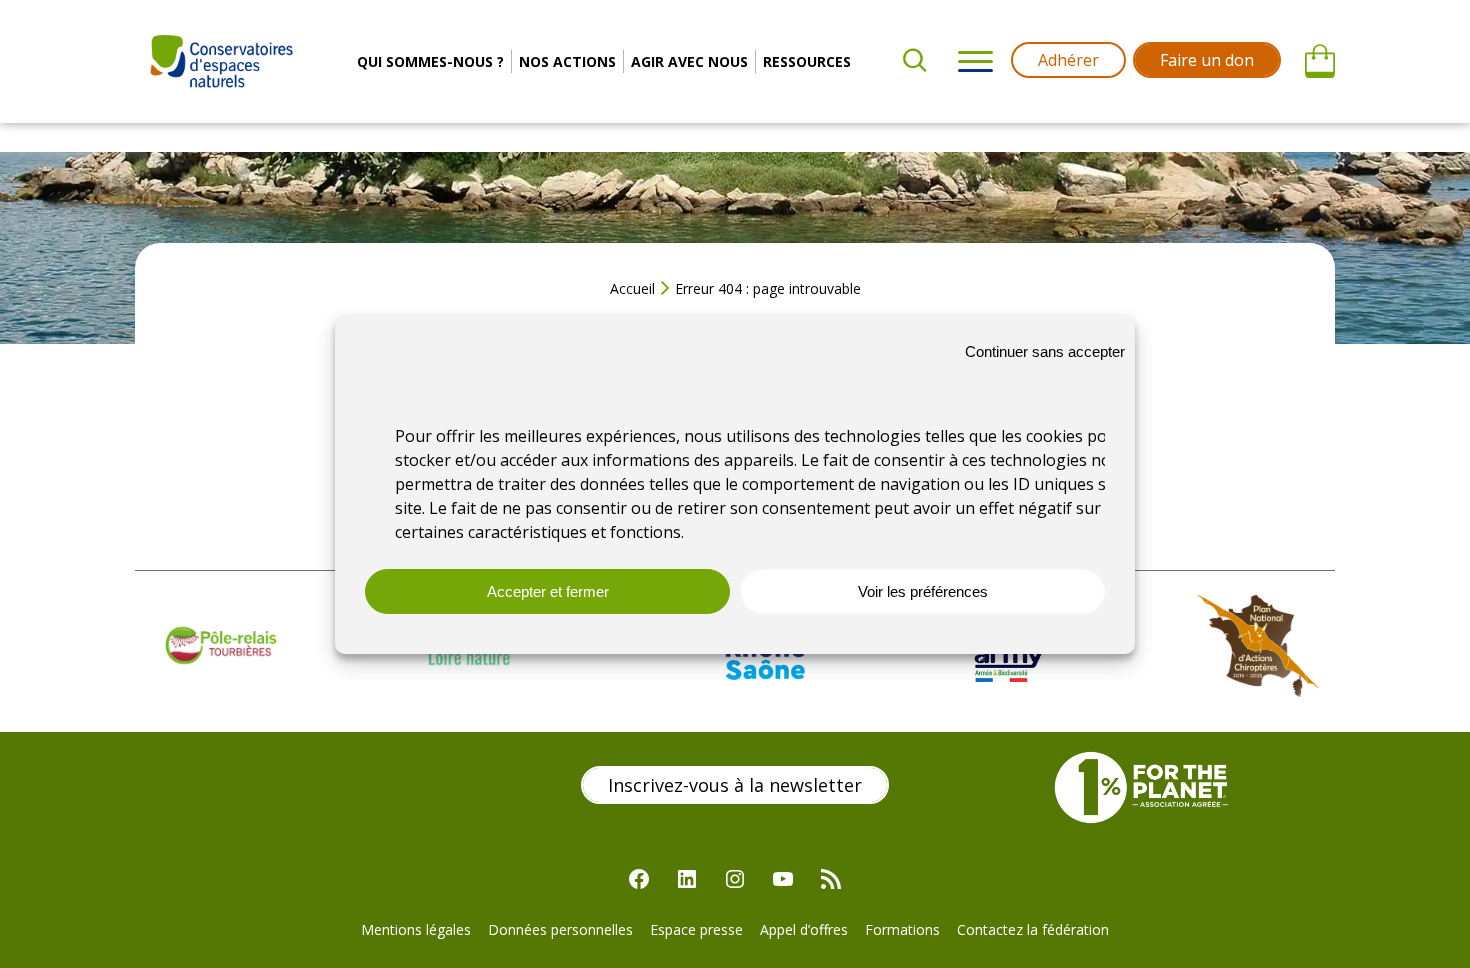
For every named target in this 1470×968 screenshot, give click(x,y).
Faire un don (1207, 60)
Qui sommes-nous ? (430, 61)
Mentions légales (416, 929)
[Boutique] (1320, 62)
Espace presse (696, 929)
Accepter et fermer (548, 591)
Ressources (807, 61)
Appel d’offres (804, 929)
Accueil (632, 288)
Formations (902, 929)
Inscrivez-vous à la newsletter (735, 785)
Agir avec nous (689, 61)
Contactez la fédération (1033, 929)
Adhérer (1068, 60)
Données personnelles (560, 929)
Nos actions (567, 61)
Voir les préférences (923, 591)
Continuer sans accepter (1045, 351)
